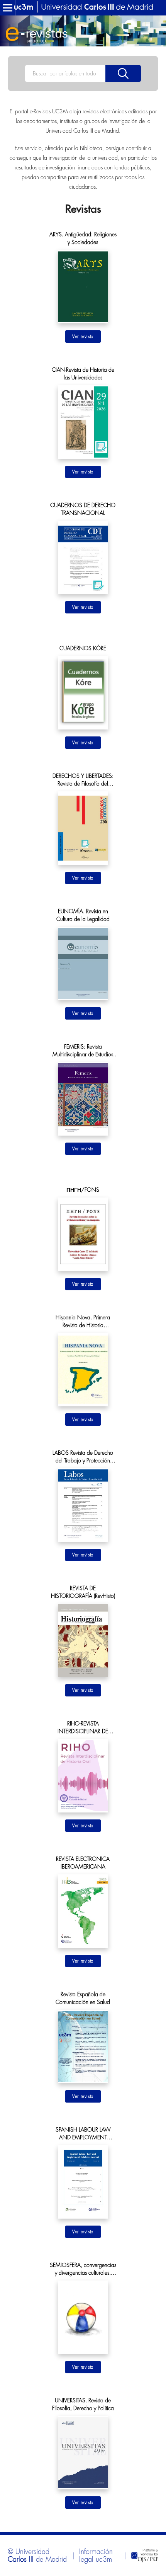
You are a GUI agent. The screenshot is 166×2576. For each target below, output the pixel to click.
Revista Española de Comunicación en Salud (83, 1998)
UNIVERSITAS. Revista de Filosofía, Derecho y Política (83, 2404)
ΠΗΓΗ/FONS (83, 1190)
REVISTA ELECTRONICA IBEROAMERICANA (83, 1863)
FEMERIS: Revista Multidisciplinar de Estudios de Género (83, 1051)
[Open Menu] (8, 8)
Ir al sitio (83, 337)
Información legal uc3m (96, 2556)
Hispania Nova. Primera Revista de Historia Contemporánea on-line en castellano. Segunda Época (83, 1322)
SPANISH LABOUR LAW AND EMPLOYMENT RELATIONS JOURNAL (83, 2134)
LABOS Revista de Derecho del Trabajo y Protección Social (83, 1457)
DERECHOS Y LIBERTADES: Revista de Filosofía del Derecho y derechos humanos (83, 780)
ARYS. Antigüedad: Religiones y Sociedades (83, 238)
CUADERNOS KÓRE (83, 648)
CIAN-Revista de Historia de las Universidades (83, 374)
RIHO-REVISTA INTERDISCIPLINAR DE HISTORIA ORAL (83, 1728)
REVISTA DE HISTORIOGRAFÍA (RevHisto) (83, 1592)
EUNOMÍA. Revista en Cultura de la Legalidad (83, 915)
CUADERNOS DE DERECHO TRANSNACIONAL (83, 509)
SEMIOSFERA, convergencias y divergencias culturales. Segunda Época (83, 2269)
